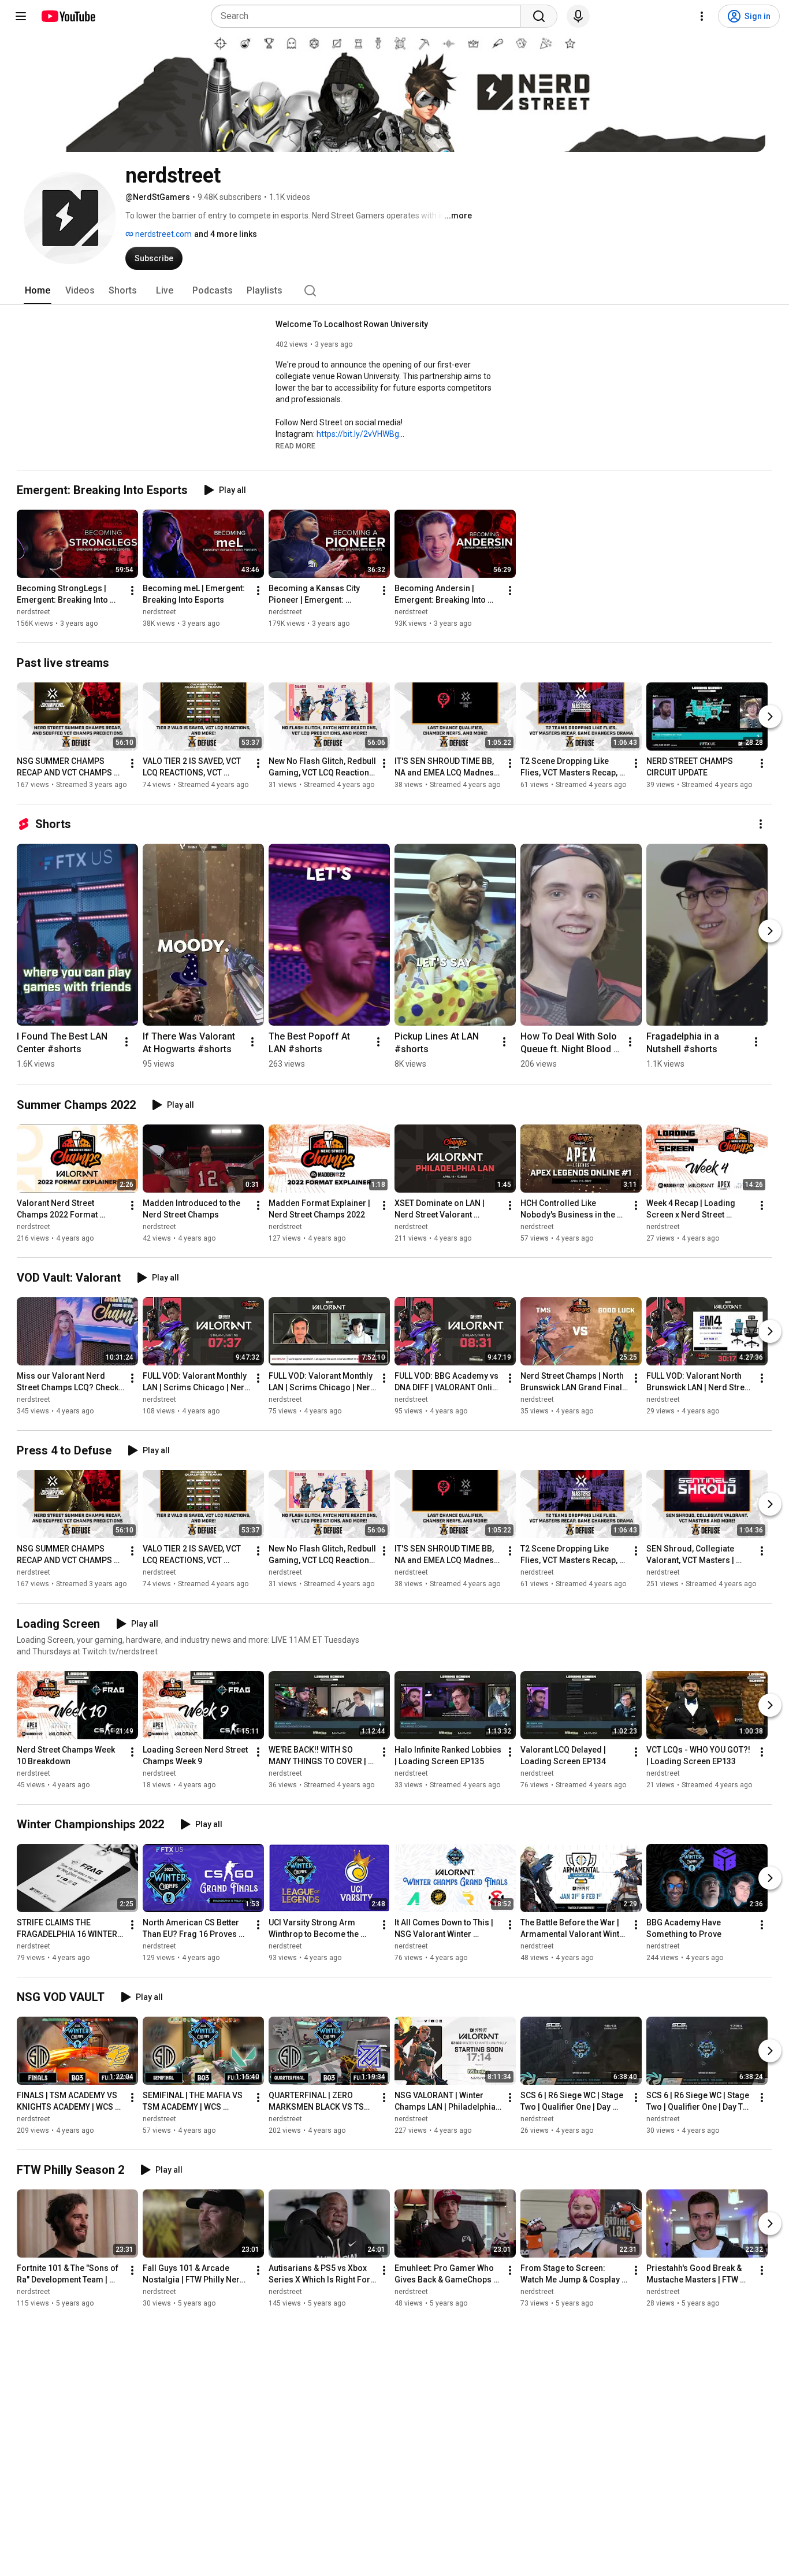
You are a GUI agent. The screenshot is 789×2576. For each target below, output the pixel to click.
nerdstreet (34, 612)
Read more (295, 446)
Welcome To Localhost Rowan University (352, 324)
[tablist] (394, 291)
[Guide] (21, 16)
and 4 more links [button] (226, 234)
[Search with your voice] (578, 16)
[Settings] (702, 16)
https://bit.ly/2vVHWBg (358, 434)
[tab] (38, 291)
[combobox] (369, 16)
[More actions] (132, 591)
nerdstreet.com (163, 234)
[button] (295, 446)
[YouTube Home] (68, 16)
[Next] (770, 717)
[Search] (539, 16)
